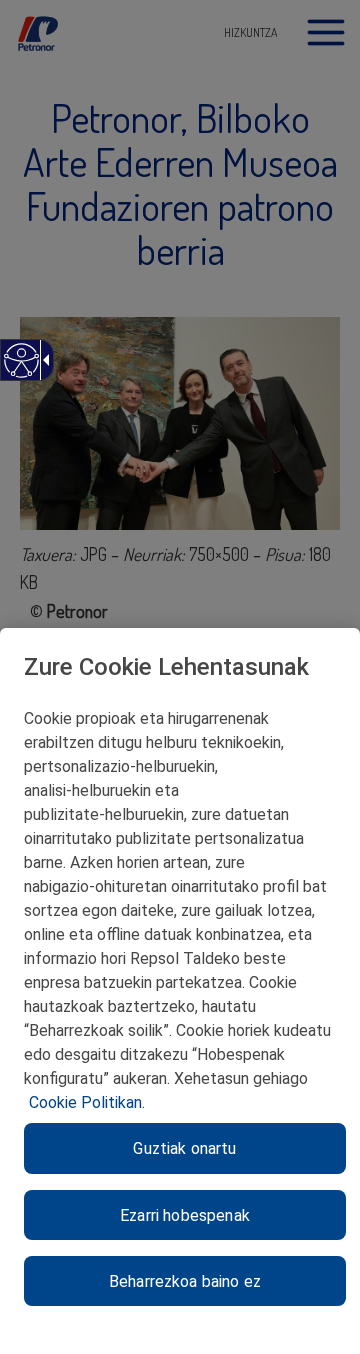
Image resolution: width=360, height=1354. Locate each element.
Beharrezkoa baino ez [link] (185, 1281)
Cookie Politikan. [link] (87, 1102)
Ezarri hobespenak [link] (185, 1215)
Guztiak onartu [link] (184, 1148)
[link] (20, 370)
